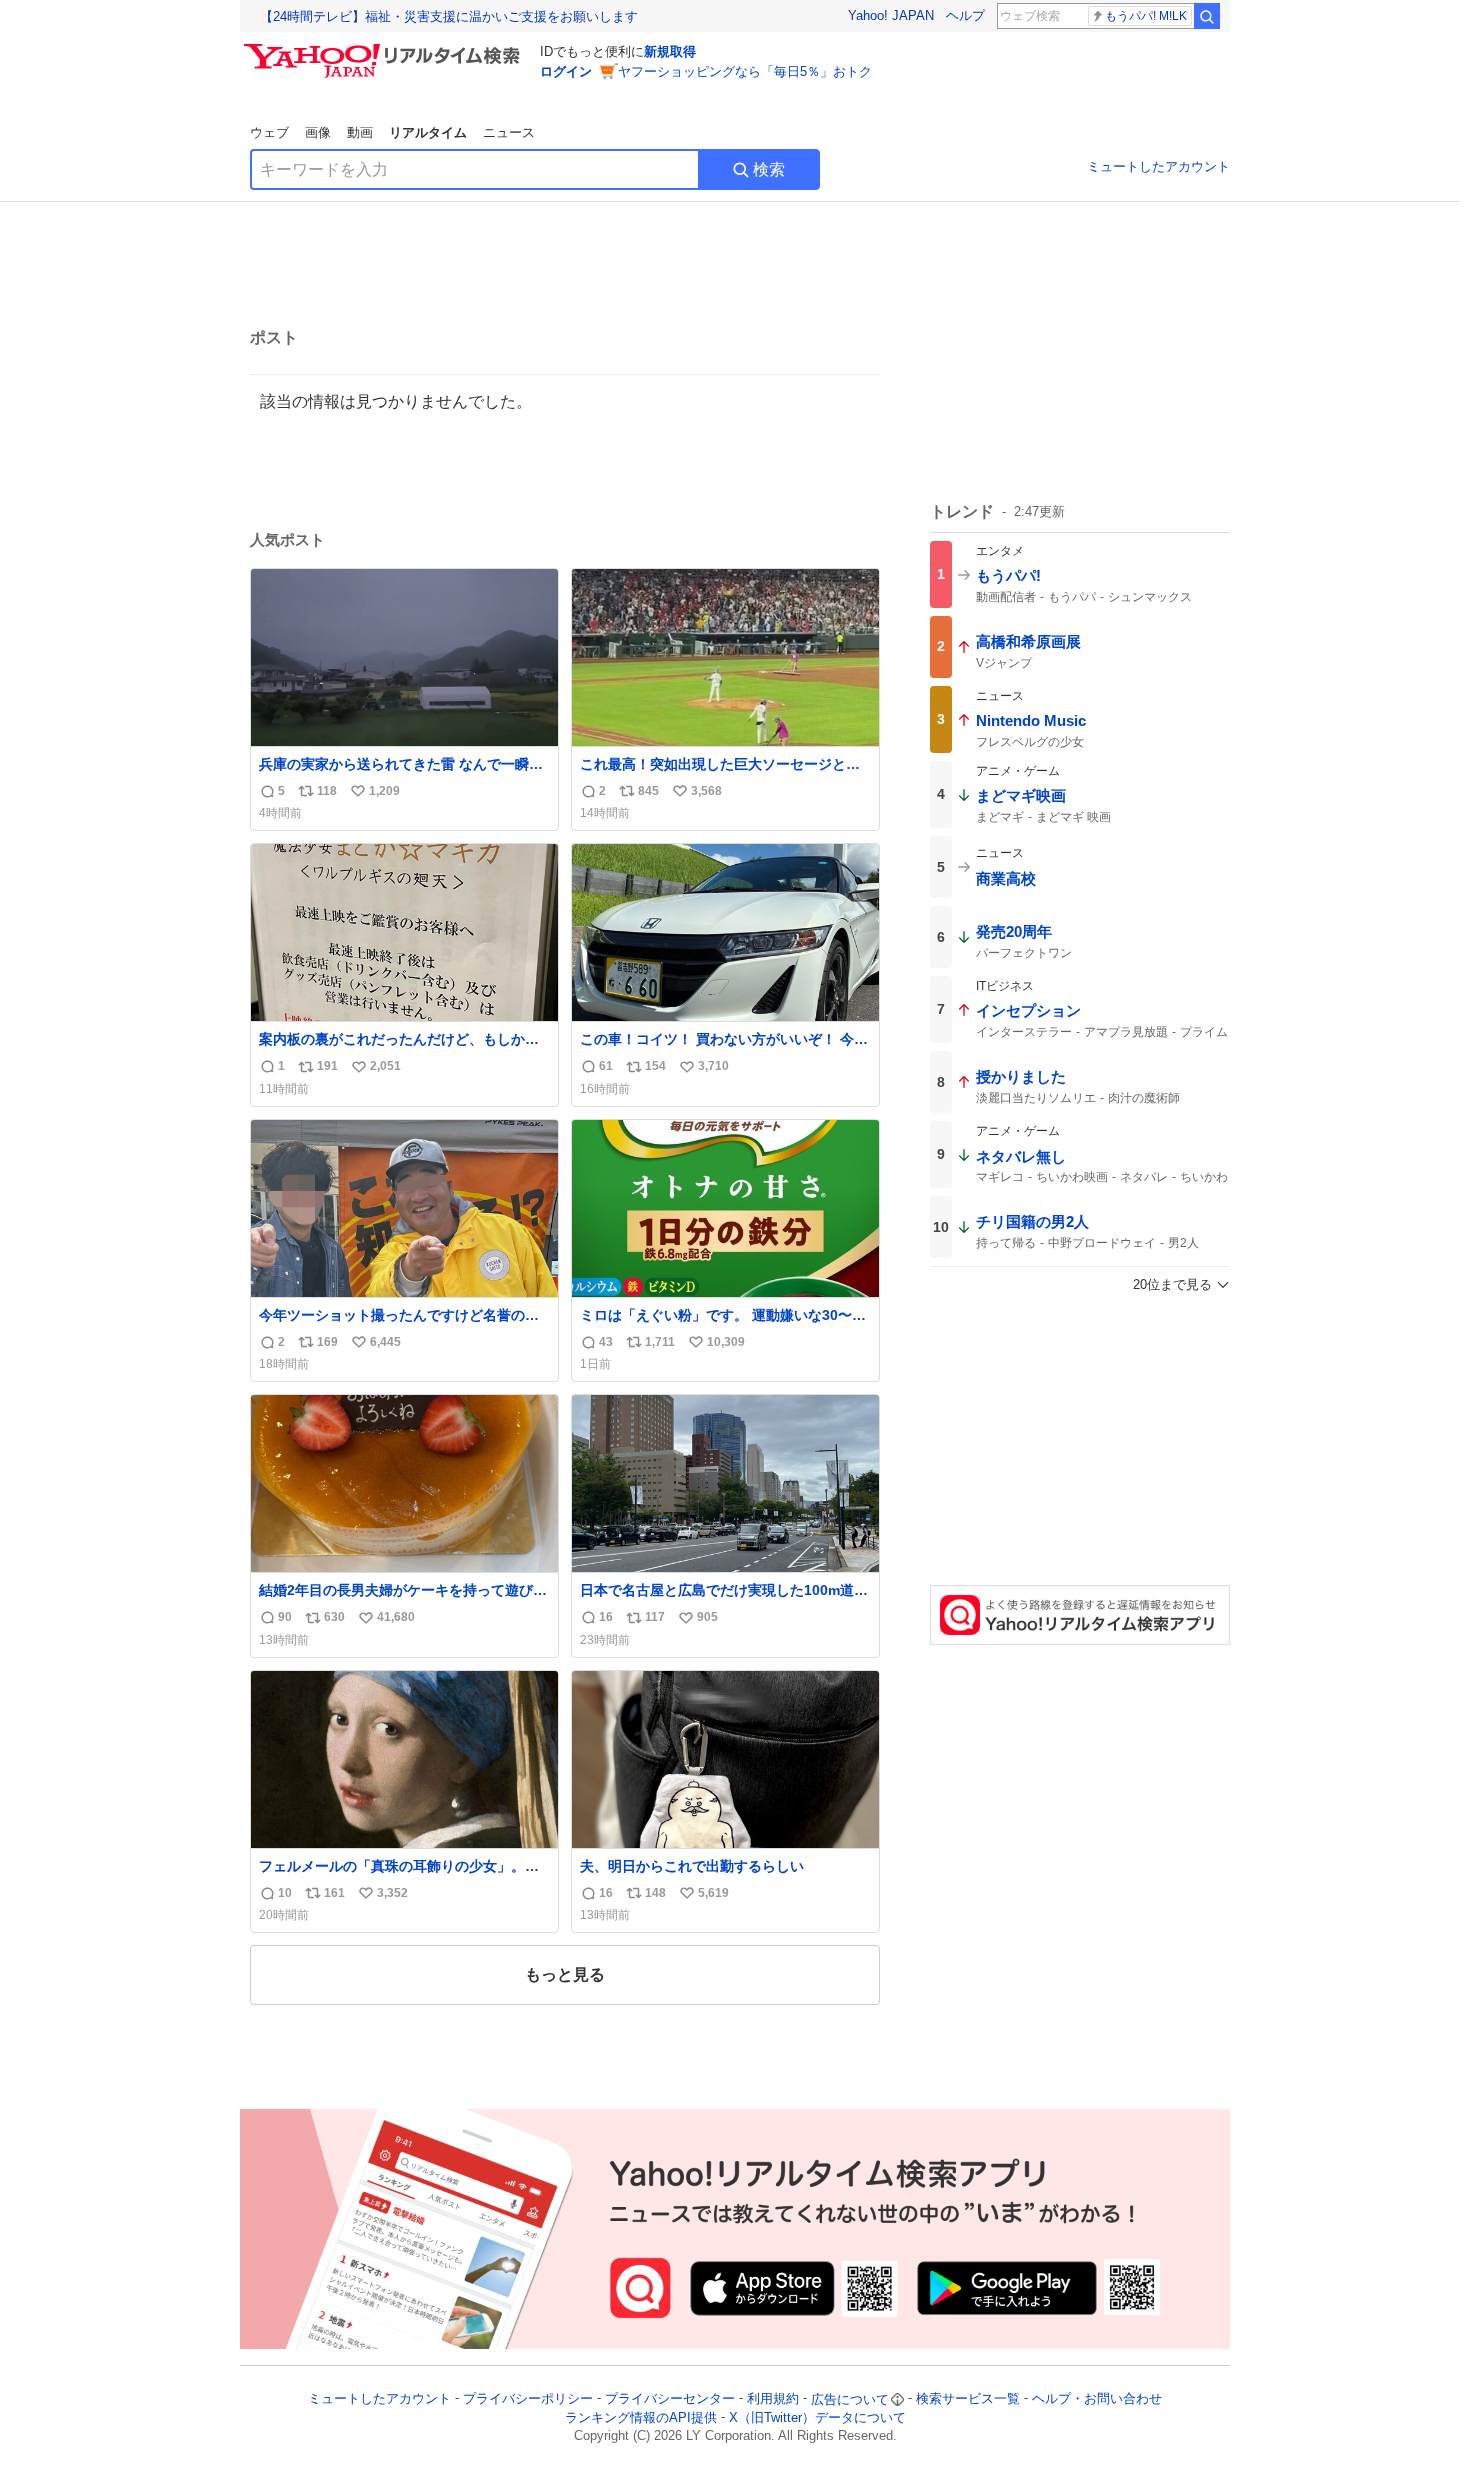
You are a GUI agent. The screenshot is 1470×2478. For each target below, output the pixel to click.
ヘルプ (965, 15)
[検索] (1207, 16)
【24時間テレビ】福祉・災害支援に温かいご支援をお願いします (449, 16)
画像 (318, 132)
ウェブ (269, 132)
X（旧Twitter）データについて (817, 2417)
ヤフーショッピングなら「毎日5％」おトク (745, 71)
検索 (769, 169)
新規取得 (670, 51)
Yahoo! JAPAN (891, 15)
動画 (360, 132)
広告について (850, 2399)
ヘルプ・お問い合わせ (1097, 2399)
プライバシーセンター (670, 2399)
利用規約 (773, 2399)
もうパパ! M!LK (1146, 16)
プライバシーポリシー (528, 2399)
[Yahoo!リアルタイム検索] (385, 49)
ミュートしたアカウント (1158, 166)
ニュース (509, 132)
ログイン (566, 71)
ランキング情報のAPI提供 (641, 2417)
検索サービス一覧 (968, 2399)
